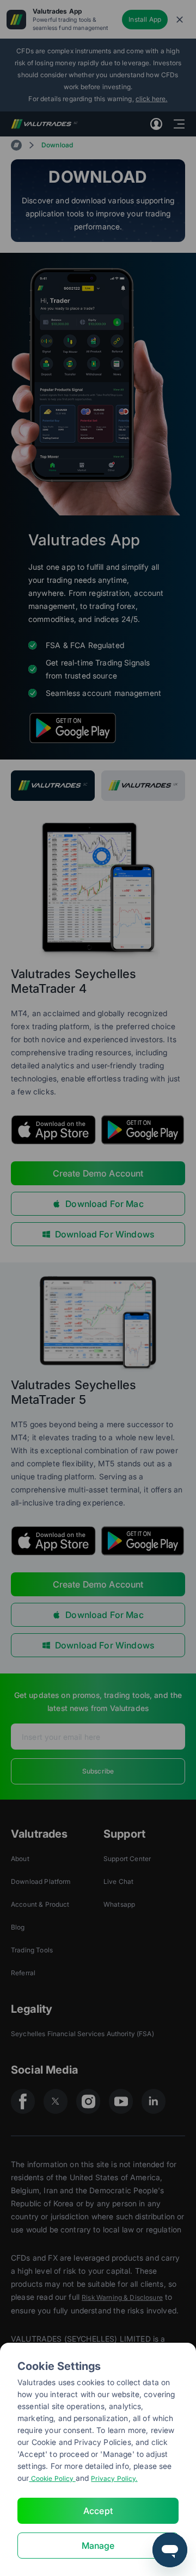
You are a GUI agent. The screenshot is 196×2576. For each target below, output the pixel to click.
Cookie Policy (52, 2478)
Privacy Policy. (114, 2478)
